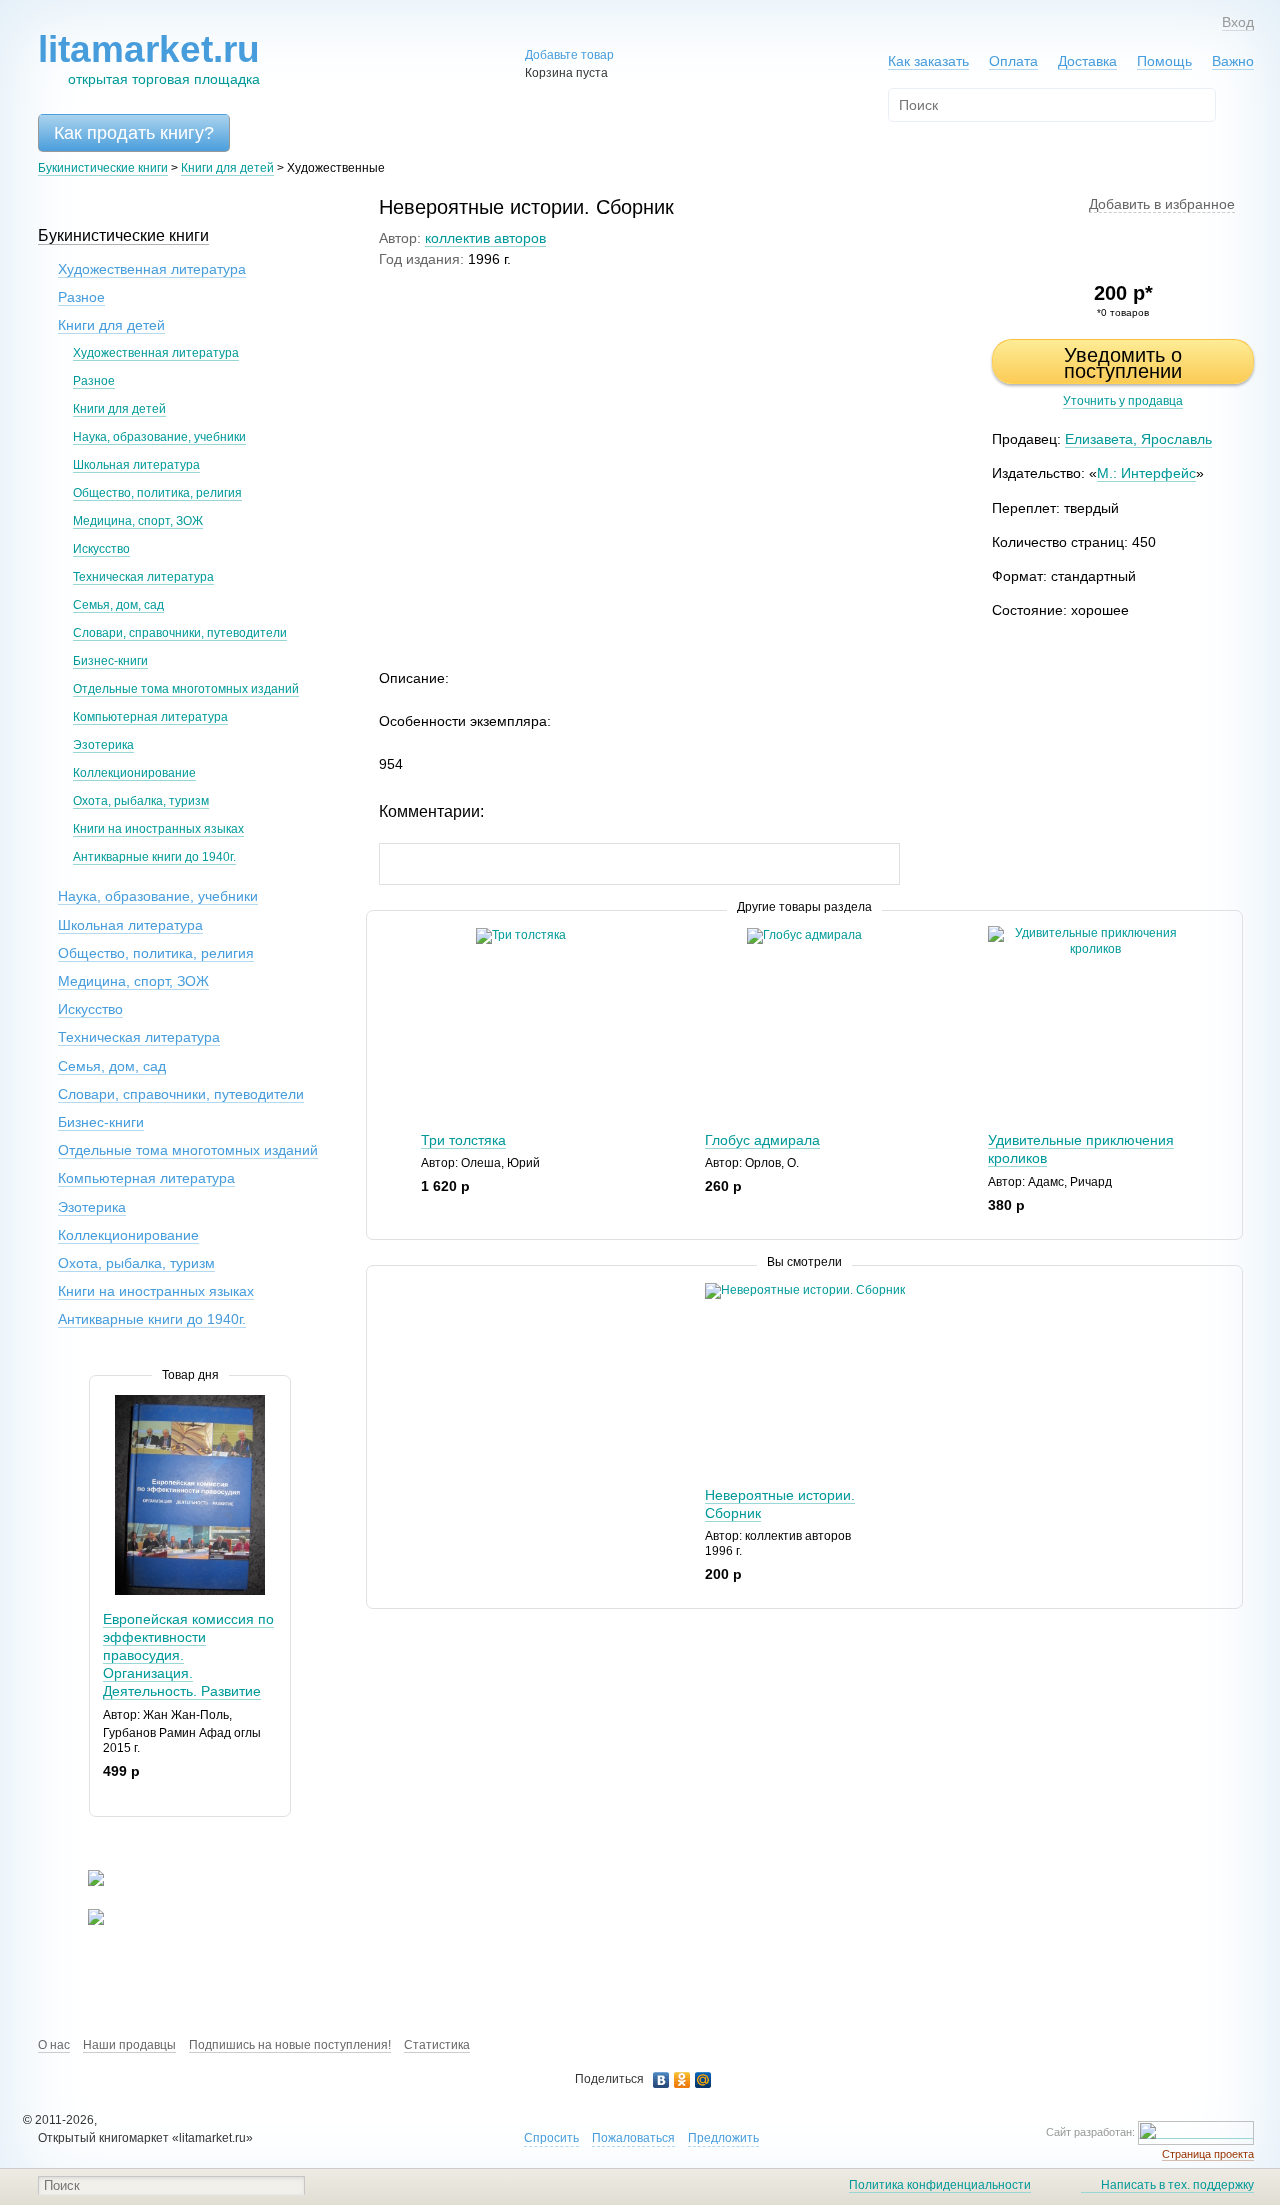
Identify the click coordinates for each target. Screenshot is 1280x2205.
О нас (54, 2045)
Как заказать (928, 61)
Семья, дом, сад (118, 605)
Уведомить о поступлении (1123, 363)
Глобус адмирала (762, 1140)
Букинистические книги (103, 168)
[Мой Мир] (703, 2080)
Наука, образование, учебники (159, 437)
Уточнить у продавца (1123, 401)
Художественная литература (152, 269)
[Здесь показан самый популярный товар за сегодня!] (102, 1402)
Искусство (101, 549)
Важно (1233, 61)
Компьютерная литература (150, 717)
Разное (81, 297)
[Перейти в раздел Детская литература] (83, 1882)
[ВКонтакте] (661, 2080)
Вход (1238, 22)
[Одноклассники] (682, 2080)
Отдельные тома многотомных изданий (186, 689)
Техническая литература (143, 577)
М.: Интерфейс (1146, 473)
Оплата (1013, 61)
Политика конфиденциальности (940, 2185)
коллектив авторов (485, 238)
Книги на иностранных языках (158, 829)
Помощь (1164, 61)
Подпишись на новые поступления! (290, 2045)
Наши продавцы (129, 2045)
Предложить (723, 2138)
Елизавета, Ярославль (1138, 439)
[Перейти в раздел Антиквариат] (83, 1921)
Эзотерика (103, 745)
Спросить (551, 2138)
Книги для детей (227, 168)
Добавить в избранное (1162, 204)
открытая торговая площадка (149, 58)
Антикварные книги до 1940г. (154, 857)
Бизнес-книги (110, 661)
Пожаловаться (633, 2138)
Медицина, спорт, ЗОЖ (138, 521)
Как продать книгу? (134, 133)
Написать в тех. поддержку (1177, 2185)
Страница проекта (1208, 2154)
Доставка (1087, 61)
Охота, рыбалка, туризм (141, 801)
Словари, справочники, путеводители (180, 633)
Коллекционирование (134, 773)
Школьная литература (136, 465)
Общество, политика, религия (157, 493)
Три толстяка (463, 1140)
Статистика (437, 2045)
